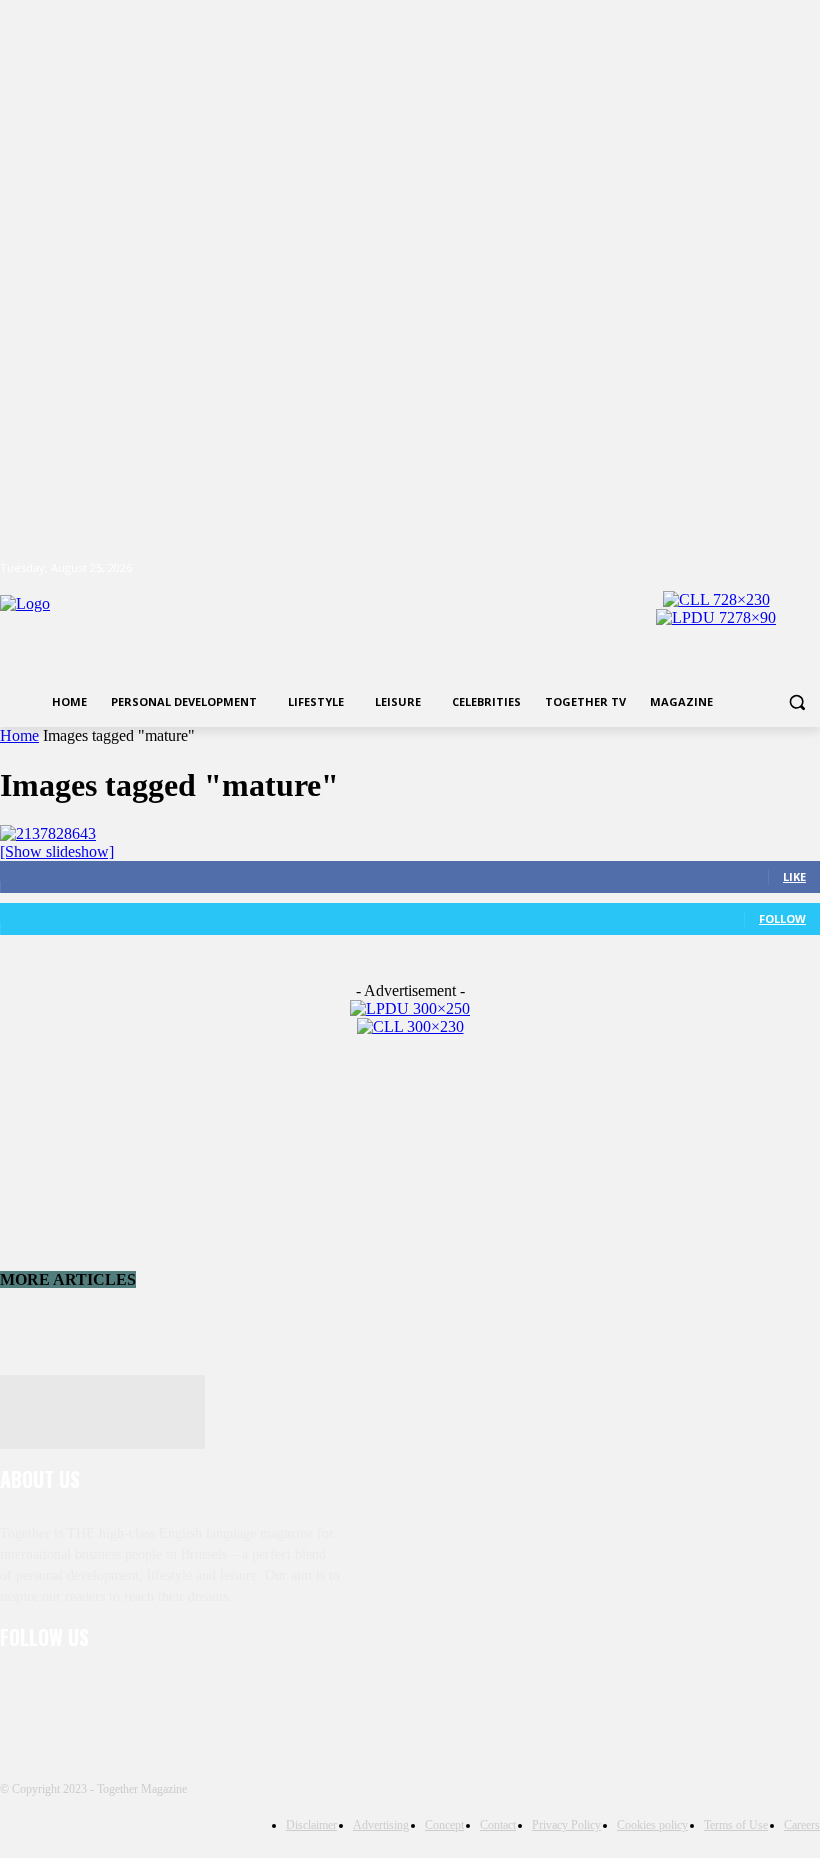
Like (794, 876)
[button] (796, 702)
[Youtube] (808, 568)
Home (19, 735)
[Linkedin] (122, 1692)
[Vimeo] (780, 568)
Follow (782, 918)
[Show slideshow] (57, 851)
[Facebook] (697, 568)
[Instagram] (725, 568)
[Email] (225, 1692)
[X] (753, 568)
